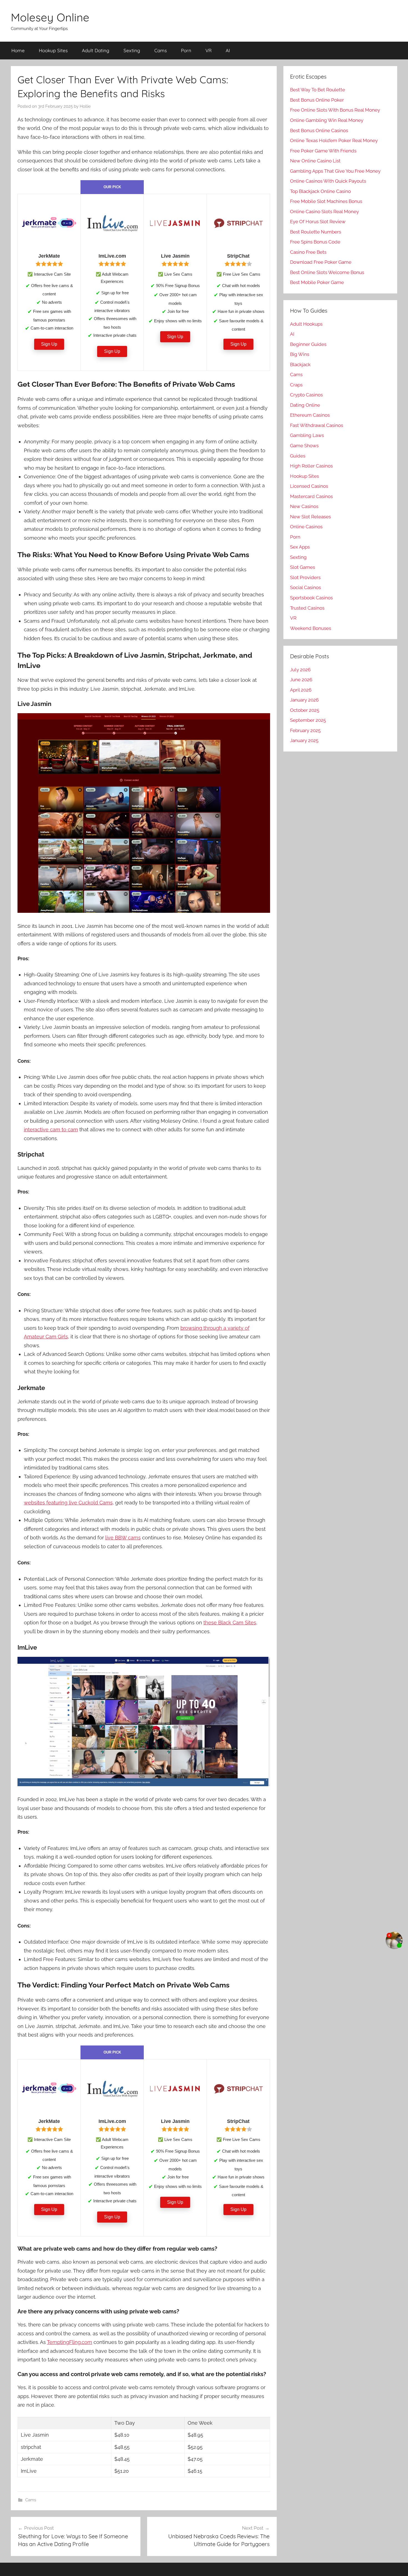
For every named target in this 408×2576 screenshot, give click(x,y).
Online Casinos (306, 527)
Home (18, 50)
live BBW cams (123, 1538)
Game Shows (304, 446)
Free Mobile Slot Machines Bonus (326, 201)
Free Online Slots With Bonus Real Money (335, 110)
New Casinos (304, 506)
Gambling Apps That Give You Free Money (335, 171)
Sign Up (49, 344)
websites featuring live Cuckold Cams (68, 1503)
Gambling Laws (307, 435)
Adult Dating (96, 50)
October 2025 (305, 710)
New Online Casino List (315, 161)
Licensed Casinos (309, 486)
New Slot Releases (310, 517)
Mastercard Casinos (311, 496)
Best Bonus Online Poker (317, 100)
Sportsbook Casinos (311, 598)
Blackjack (300, 365)
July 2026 (300, 670)
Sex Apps (300, 547)
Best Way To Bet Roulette (318, 90)
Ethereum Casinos (310, 415)
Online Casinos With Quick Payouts (328, 181)
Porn (186, 50)
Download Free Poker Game (321, 262)
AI (228, 50)
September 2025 (308, 720)
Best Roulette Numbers (316, 232)
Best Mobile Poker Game (317, 282)
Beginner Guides (308, 344)
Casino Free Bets (308, 252)
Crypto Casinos (306, 395)
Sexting (132, 50)
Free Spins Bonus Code (315, 242)
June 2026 (301, 680)
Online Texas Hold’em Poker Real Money (334, 140)
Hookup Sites (53, 50)
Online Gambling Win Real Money (327, 120)
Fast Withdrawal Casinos (317, 425)
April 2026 (301, 690)
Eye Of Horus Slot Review (318, 222)
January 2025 (304, 740)
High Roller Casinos (311, 466)
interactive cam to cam (51, 1129)
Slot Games (303, 567)
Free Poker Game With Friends (323, 151)
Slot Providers (305, 577)
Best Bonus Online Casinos (319, 130)
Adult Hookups (306, 324)
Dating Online (305, 405)
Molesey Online (50, 17)
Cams (161, 50)
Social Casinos (305, 587)
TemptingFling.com (70, 2342)
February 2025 (305, 730)
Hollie (85, 106)
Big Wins (300, 354)
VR (208, 50)
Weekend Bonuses (311, 628)
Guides (298, 456)
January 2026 (304, 700)
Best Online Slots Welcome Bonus (327, 272)
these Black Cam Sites (230, 1623)
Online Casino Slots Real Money (324, 212)
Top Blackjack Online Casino (320, 191)
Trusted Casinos (307, 608)
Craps (296, 385)
